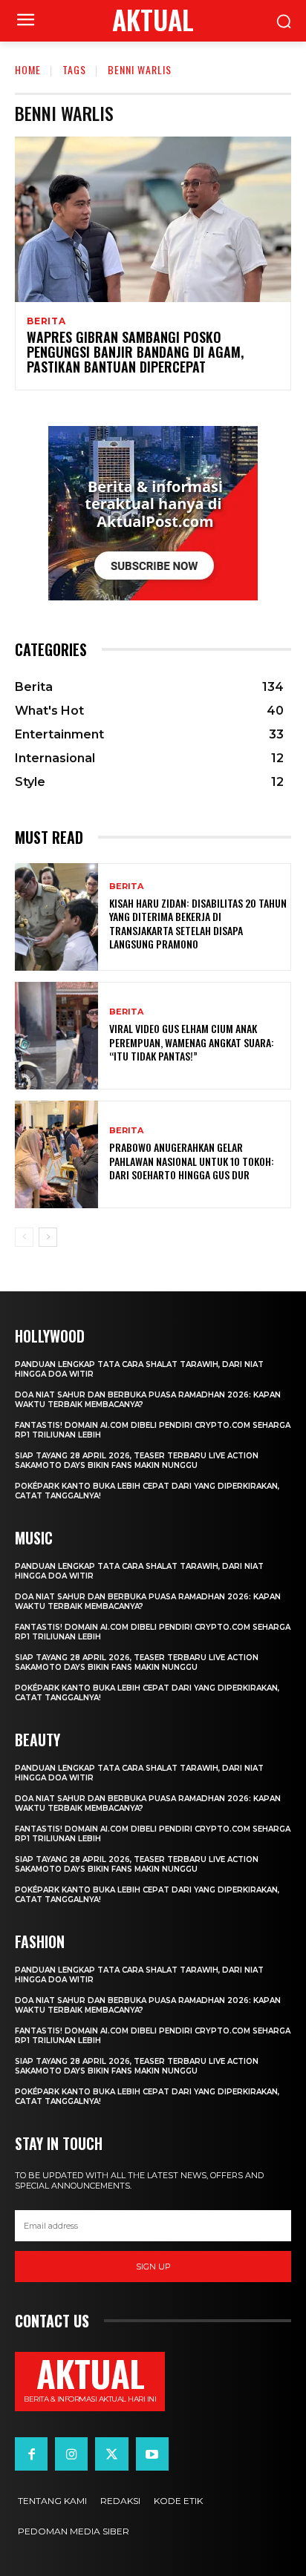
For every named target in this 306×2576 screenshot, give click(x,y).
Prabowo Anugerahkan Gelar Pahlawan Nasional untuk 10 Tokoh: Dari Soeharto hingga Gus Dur (192, 1160)
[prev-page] (24, 1237)
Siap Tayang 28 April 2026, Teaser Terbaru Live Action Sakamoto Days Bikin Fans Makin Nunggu (137, 1461)
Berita (46, 321)
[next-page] (48, 1237)
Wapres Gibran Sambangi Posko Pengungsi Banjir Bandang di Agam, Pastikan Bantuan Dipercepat (135, 352)
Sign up (153, 2267)
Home (28, 69)
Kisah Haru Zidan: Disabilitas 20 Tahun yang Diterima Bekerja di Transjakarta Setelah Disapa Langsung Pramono (198, 923)
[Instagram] (71, 2454)
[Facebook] (31, 2454)
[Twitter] (111, 2454)
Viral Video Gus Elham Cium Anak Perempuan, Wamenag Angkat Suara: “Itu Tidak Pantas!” (192, 1042)
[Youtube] (152, 2454)
